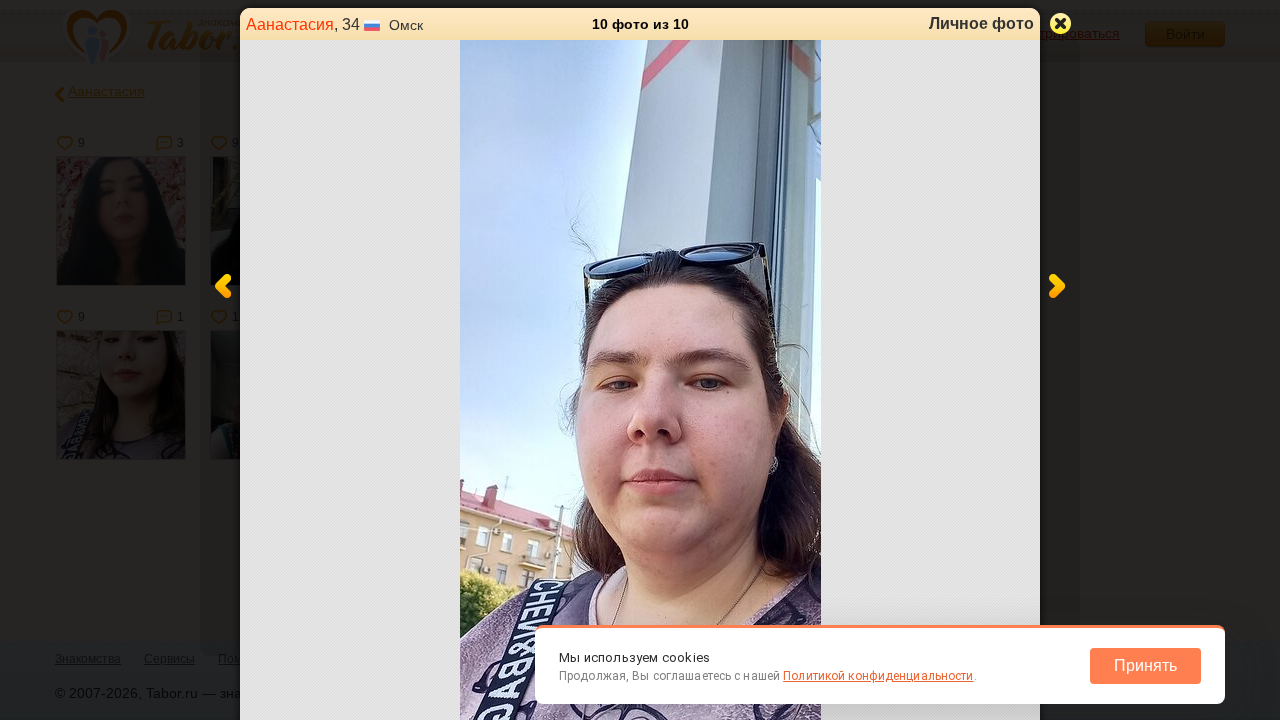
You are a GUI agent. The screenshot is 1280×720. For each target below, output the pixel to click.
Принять (1145, 665)
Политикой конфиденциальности (878, 676)
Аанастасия (290, 24)
